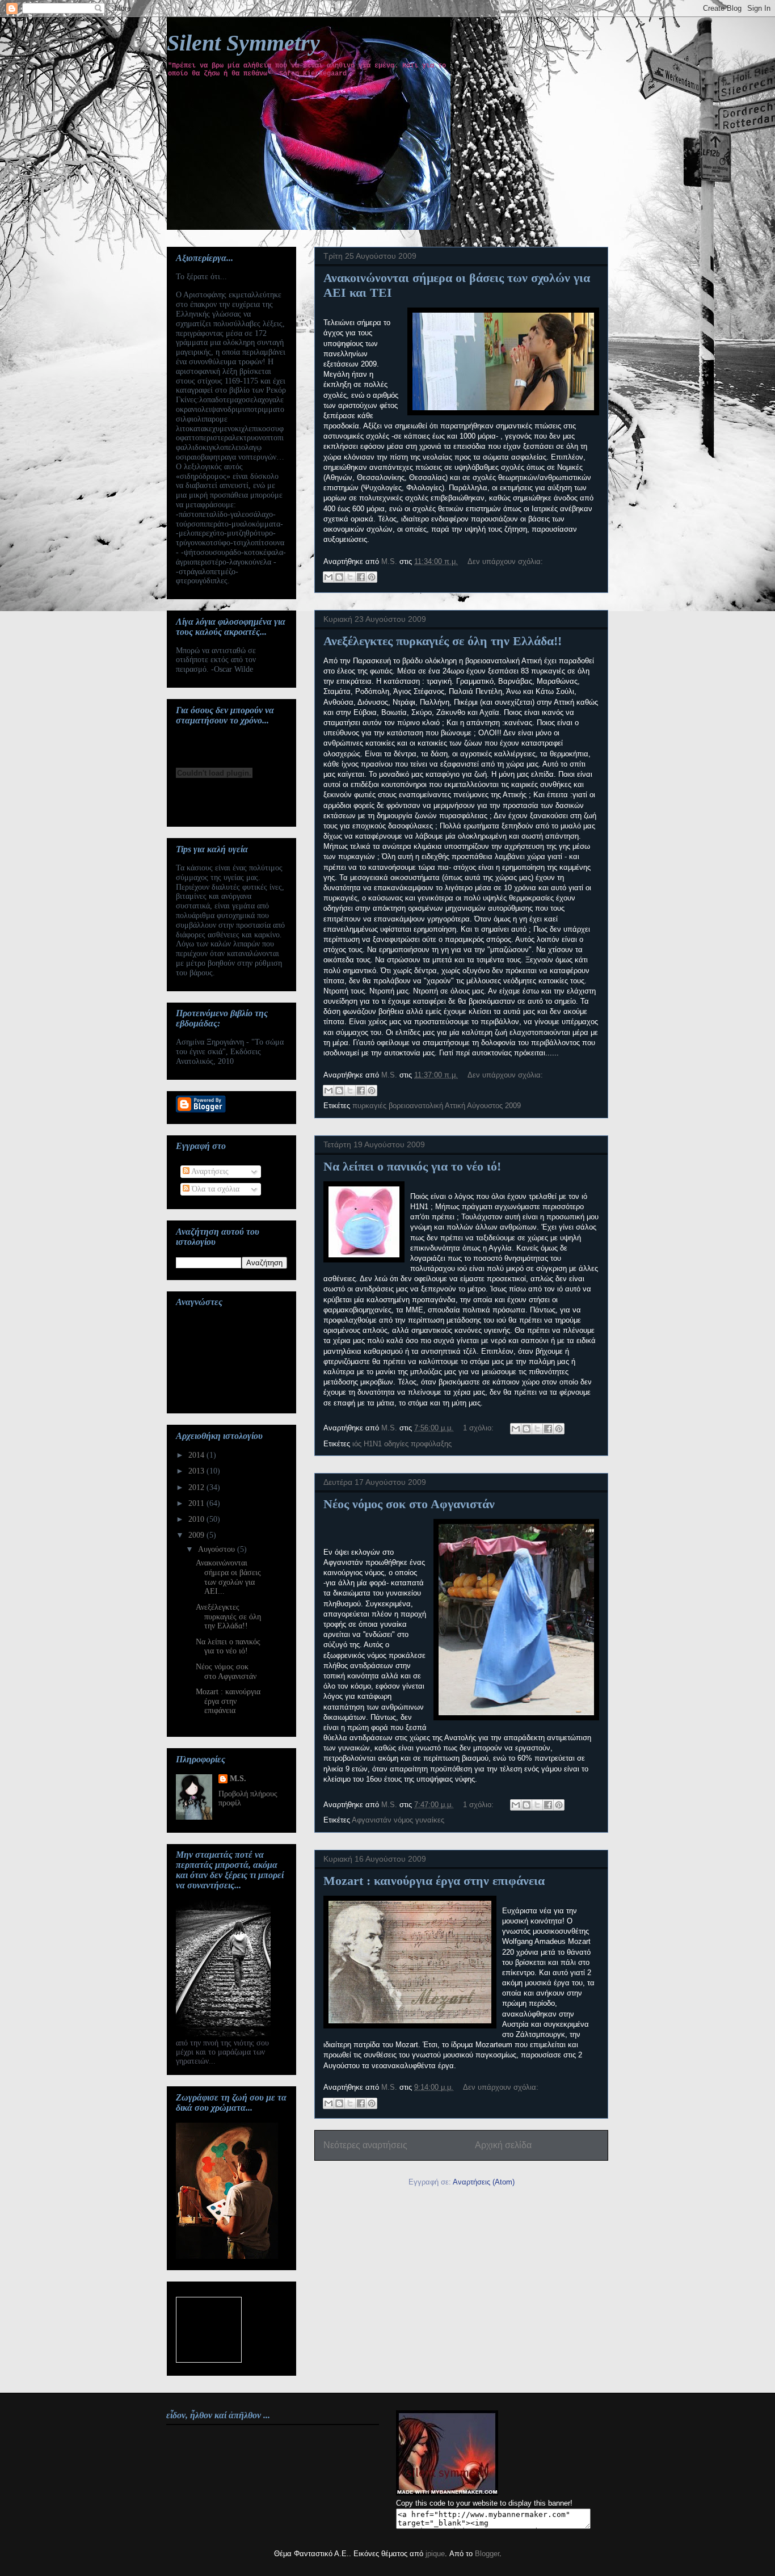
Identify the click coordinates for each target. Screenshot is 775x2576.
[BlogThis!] (339, 577)
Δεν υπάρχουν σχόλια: (505, 561)
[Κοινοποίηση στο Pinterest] (372, 577)
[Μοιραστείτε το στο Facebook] (361, 577)
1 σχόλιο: (479, 1428)
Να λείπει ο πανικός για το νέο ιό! (412, 1166)
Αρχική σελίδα (503, 2145)
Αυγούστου (218, 1549)
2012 (197, 1487)
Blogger (487, 2554)
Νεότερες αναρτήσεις (365, 2145)
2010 (197, 1519)
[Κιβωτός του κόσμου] (209, 2330)
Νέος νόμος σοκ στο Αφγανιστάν (409, 1504)
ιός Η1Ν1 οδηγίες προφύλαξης (402, 1444)
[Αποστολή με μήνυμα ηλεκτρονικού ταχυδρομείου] (328, 577)
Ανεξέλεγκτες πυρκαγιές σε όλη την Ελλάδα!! (443, 641)
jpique (435, 2554)
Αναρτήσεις (209, 1171)
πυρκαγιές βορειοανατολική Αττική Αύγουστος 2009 (437, 1106)
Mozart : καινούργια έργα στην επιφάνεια (434, 1881)
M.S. (238, 1779)
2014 (197, 1455)
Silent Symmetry (243, 43)
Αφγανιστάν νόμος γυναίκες (398, 1820)
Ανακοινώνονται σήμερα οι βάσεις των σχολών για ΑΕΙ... (228, 1577)
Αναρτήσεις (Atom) (484, 2182)
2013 (197, 1471)
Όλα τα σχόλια (214, 1189)
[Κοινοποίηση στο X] (350, 577)
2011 (197, 1503)
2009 (197, 1535)
